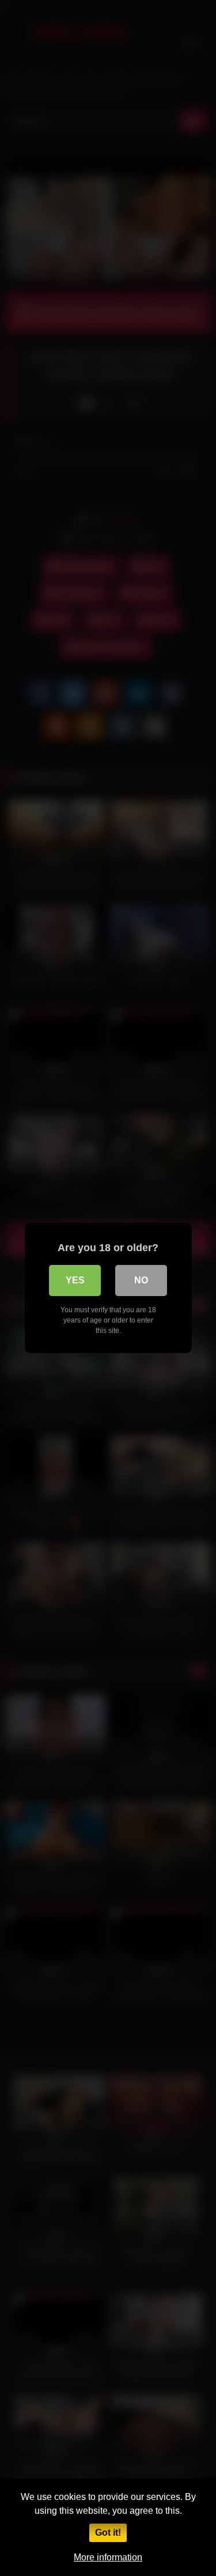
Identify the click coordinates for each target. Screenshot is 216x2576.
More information (108, 2557)
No (141, 1280)
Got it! (108, 2533)
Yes (75, 1280)
